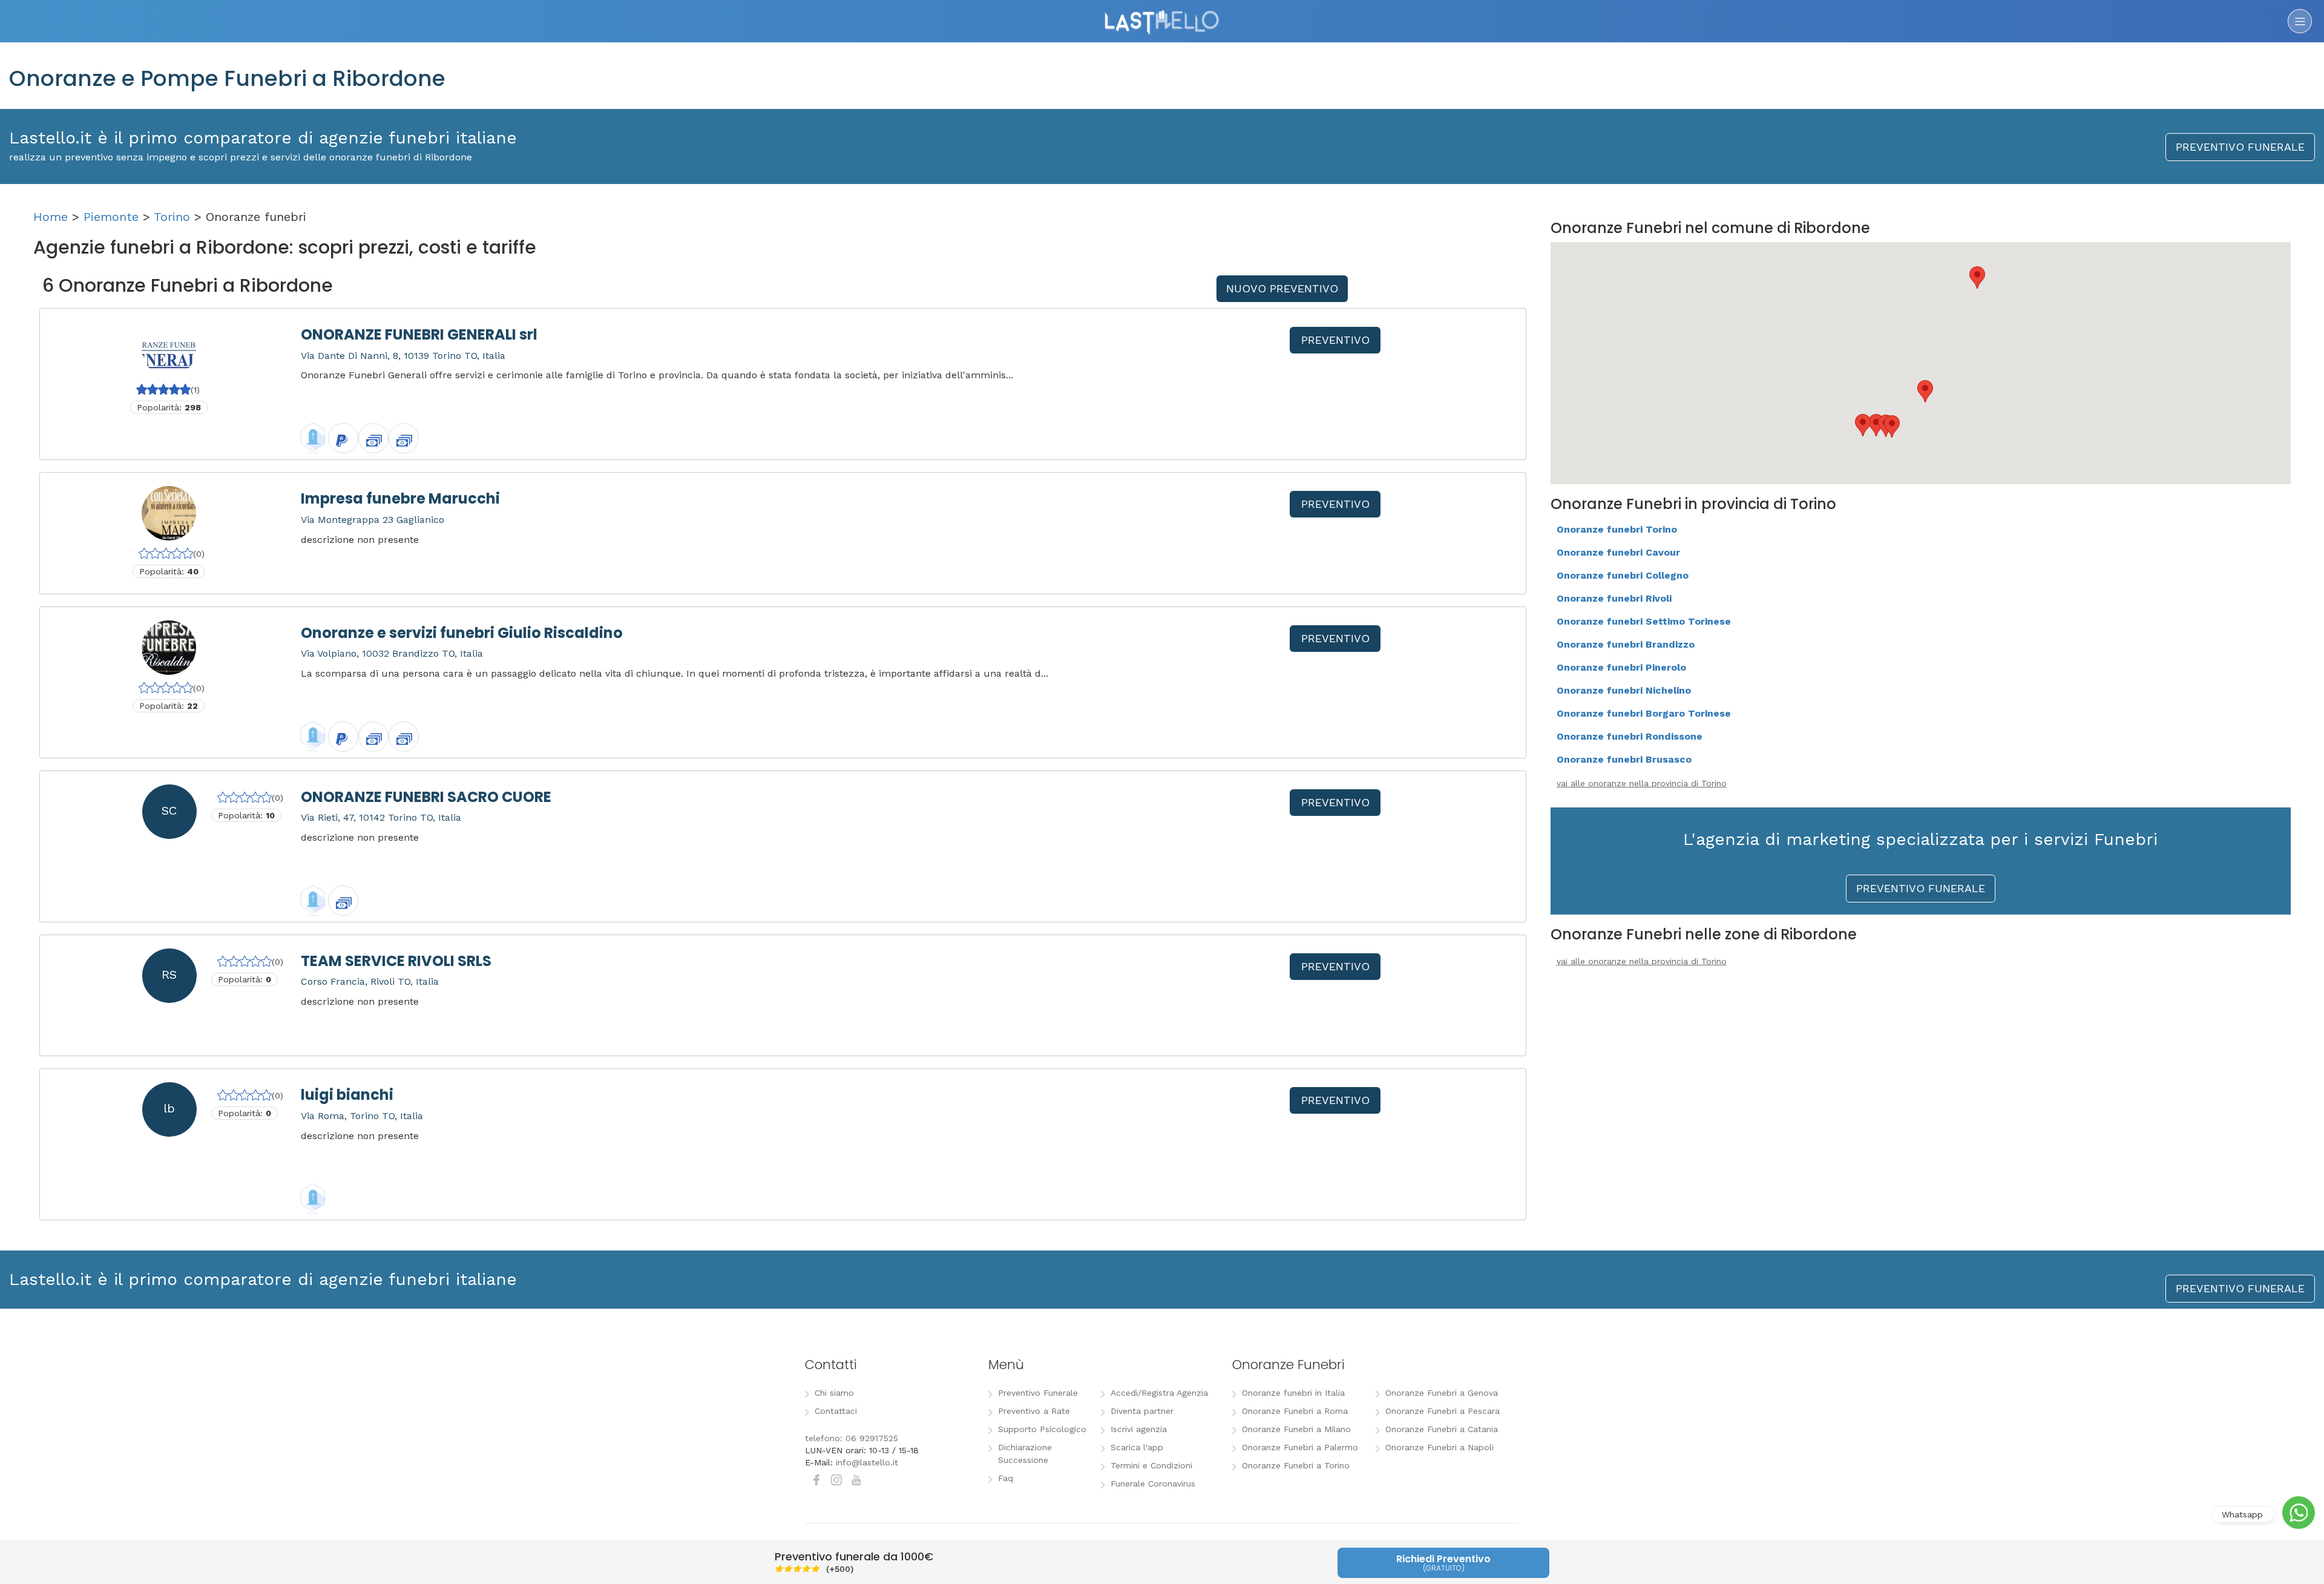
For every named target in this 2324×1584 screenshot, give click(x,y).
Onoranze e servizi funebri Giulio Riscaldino (462, 633)
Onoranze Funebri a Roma (1295, 1411)
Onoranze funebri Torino (1617, 529)
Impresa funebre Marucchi (400, 498)
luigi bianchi (347, 1095)
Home (51, 217)
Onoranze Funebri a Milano (1296, 1429)
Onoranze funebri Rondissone (1630, 736)
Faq (1006, 1478)
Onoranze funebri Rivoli (1614, 598)
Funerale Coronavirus (1153, 1484)
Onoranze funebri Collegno (1623, 575)
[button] (1977, 278)
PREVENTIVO (1335, 340)
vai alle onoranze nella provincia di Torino (1642, 783)
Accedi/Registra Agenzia (1159, 1393)
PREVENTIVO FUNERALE (2240, 147)
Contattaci (836, 1411)
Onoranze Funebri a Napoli (1439, 1447)
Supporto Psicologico (1042, 1429)
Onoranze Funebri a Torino (1296, 1465)
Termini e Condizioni (1151, 1465)
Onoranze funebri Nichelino (1624, 690)
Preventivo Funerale (1038, 1393)
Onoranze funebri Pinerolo (1621, 667)
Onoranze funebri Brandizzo (1626, 644)
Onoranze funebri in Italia (1293, 1393)
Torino (172, 217)
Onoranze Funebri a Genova (1442, 1393)
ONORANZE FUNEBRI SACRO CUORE (426, 797)
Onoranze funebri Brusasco (1624, 759)
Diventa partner (1142, 1411)
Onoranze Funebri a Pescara (1443, 1411)
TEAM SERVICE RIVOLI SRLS (396, 961)
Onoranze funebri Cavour (1618, 552)
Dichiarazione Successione (1025, 1454)
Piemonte (111, 217)
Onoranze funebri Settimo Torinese (1644, 621)
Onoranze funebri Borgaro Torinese (1644, 713)
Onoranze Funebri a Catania (1442, 1429)
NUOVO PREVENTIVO (1282, 288)
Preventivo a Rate (1034, 1411)
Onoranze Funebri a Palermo (1300, 1447)
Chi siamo (834, 1393)
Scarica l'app (1137, 1447)
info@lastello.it (867, 1462)
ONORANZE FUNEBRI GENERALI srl (419, 334)
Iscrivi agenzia (1139, 1429)
